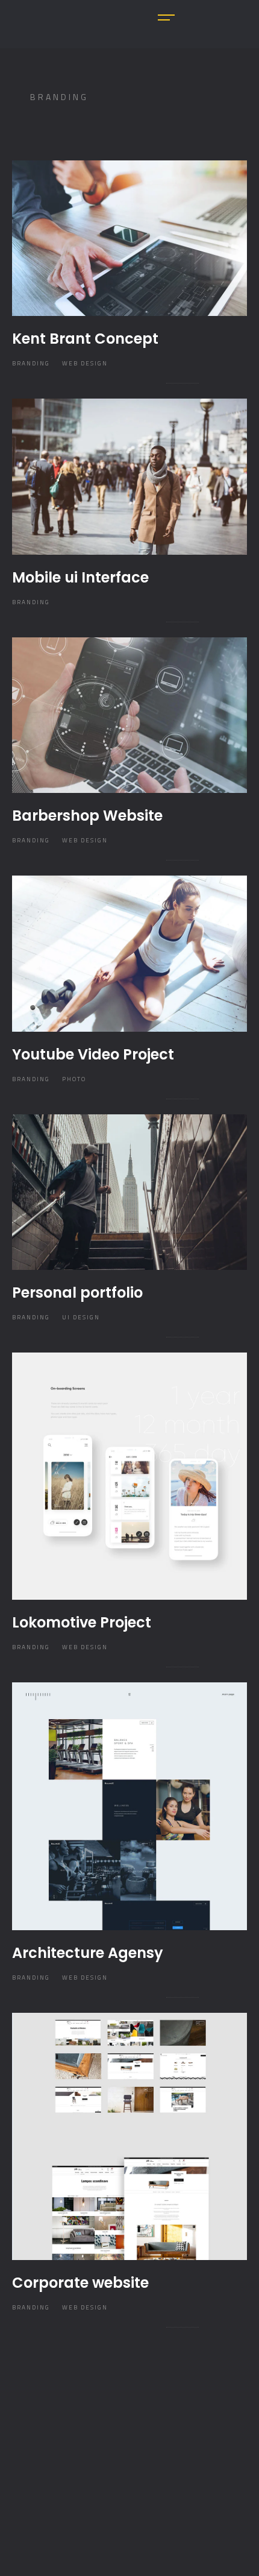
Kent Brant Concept (85, 339)
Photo (74, 1079)
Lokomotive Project (82, 1622)
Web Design (85, 363)
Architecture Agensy (88, 1953)
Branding (31, 363)
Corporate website (80, 2283)
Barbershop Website (87, 816)
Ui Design (81, 1317)
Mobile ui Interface (80, 577)
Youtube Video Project (93, 1054)
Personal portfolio (77, 1293)
